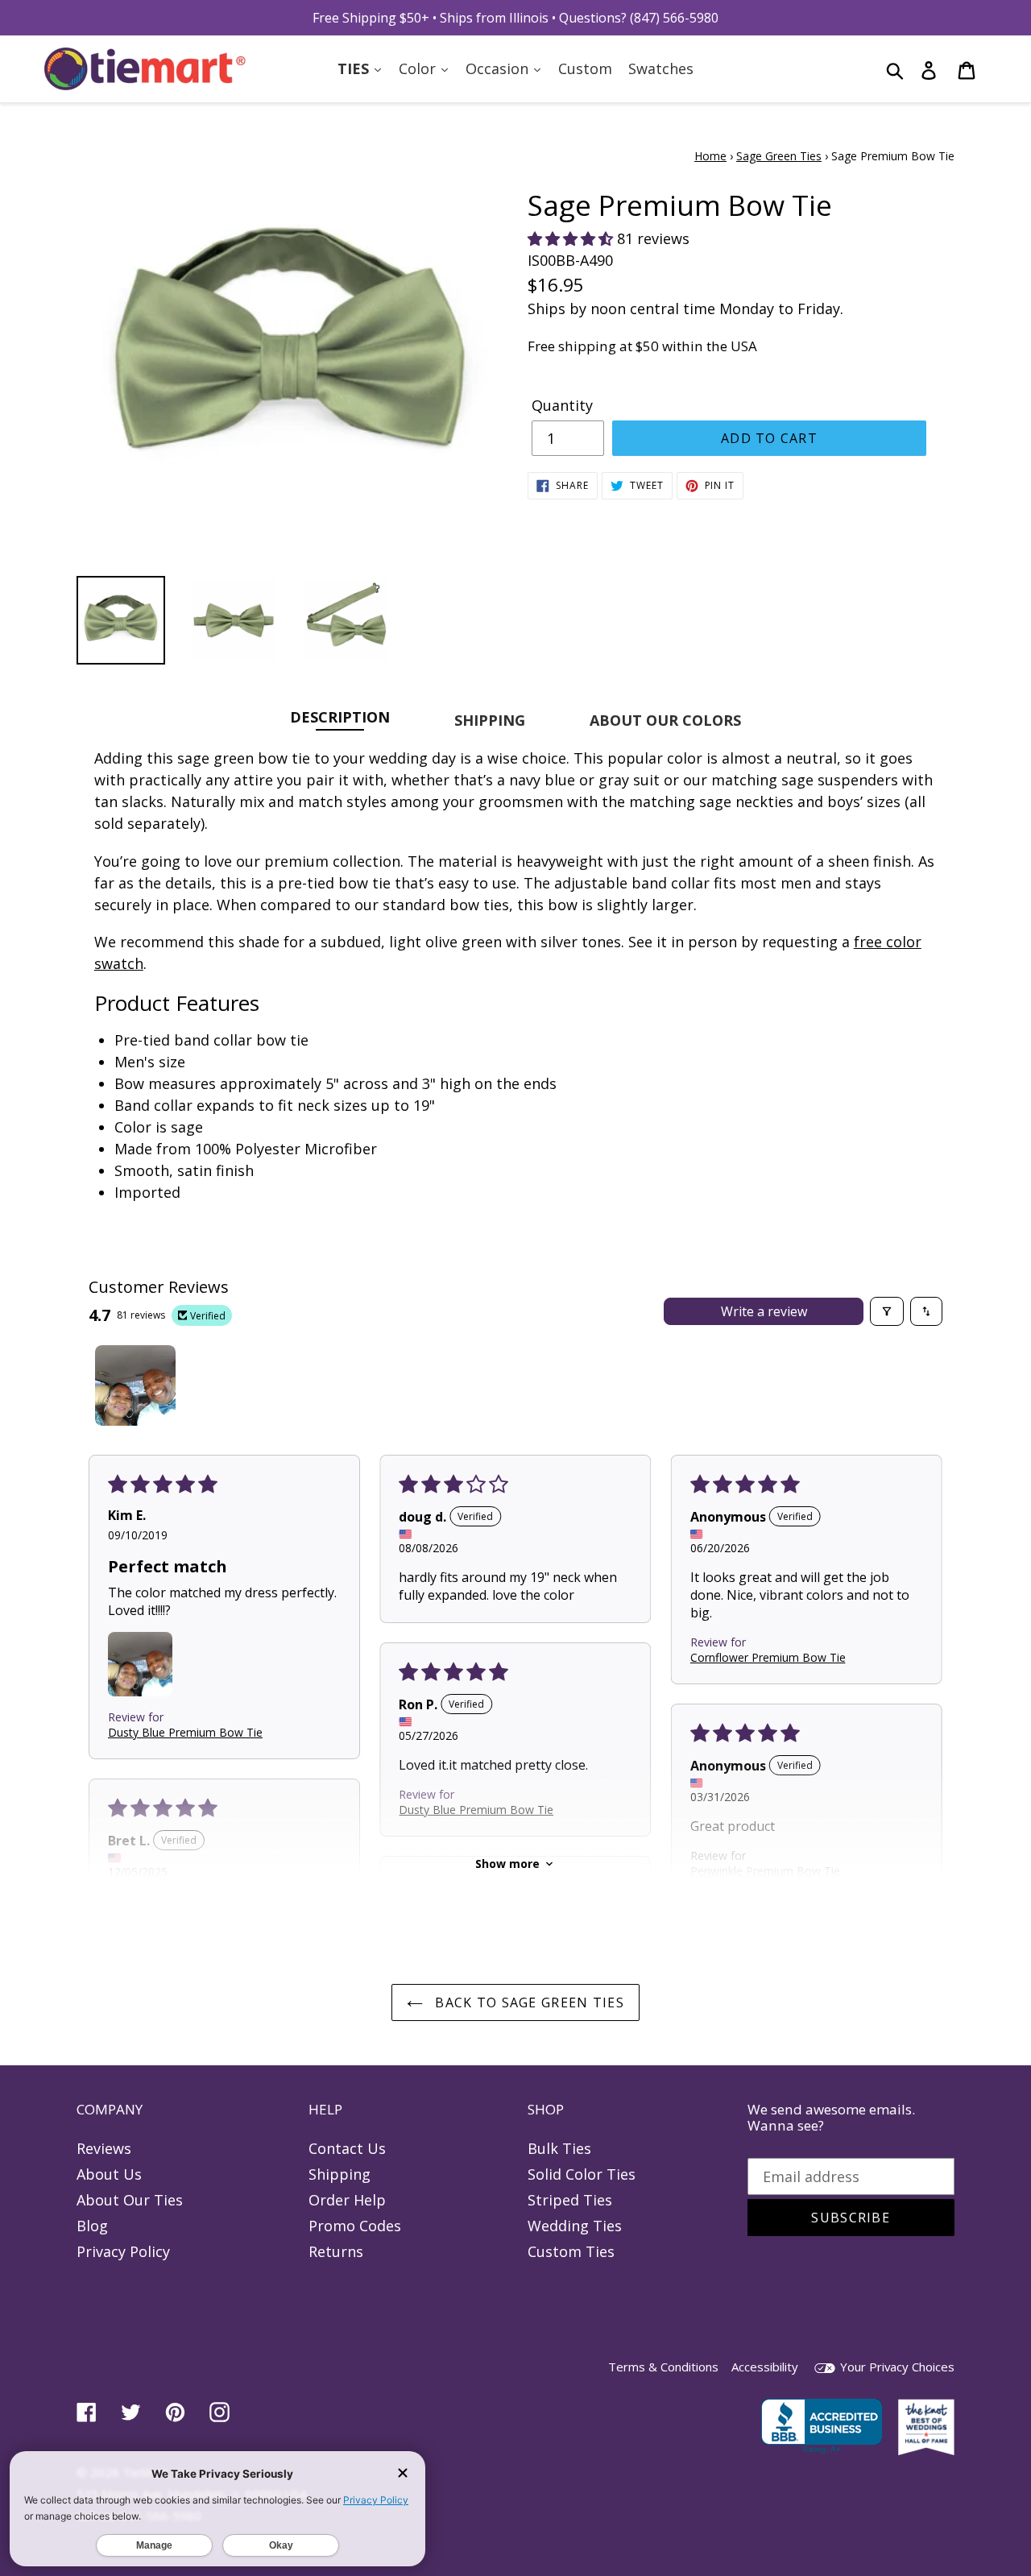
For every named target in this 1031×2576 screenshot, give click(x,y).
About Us (109, 2174)
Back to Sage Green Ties (528, 2002)
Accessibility (765, 2367)
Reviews (104, 2148)
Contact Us (347, 2148)
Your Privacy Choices (896, 2367)
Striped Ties (570, 2200)
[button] (572, 238)
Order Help (347, 2200)
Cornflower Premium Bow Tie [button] (768, 1657)
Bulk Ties (559, 2148)
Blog (92, 2226)
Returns (336, 2251)
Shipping (340, 2174)
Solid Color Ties (582, 2174)
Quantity (562, 405)
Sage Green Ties (779, 156)
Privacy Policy (123, 2251)
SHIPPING (490, 720)
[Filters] (887, 1311)
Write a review (764, 1311)
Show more (507, 1864)
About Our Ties (130, 2200)
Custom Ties (571, 2251)
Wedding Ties (575, 2226)
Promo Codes (355, 2226)
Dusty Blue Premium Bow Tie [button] (185, 1732)
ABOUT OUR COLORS (665, 720)
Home (710, 156)
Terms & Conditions (663, 2367)
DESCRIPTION (340, 716)
